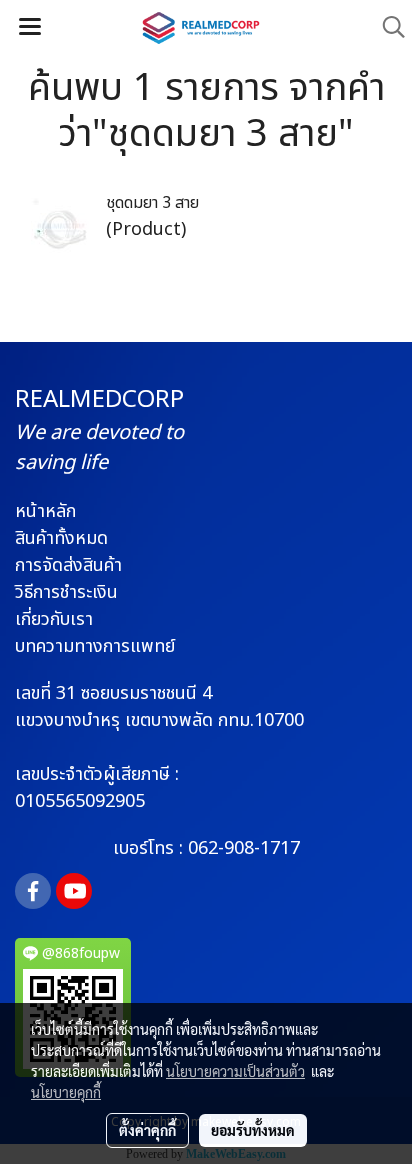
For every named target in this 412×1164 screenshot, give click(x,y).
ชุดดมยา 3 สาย (152, 203)
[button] (387, 27)
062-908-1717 (244, 848)
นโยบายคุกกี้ (66, 1092)
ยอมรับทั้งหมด (253, 1130)
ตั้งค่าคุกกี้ (147, 1130)
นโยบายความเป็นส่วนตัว (235, 1071)
